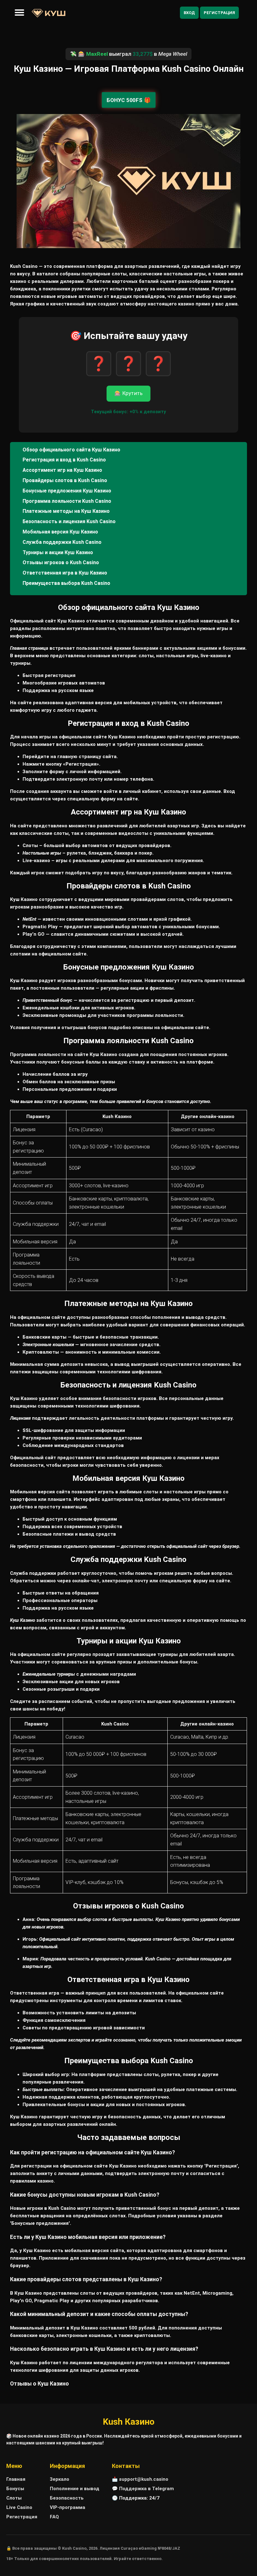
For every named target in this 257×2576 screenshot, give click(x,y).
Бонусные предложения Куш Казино (67, 491)
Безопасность (67, 2498)
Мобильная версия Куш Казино (60, 532)
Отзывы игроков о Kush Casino (61, 562)
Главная (16, 2479)
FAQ (54, 2517)
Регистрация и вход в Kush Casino (64, 460)
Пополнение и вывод (75, 2489)
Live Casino (19, 2507)
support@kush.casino (144, 2479)
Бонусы (15, 2489)
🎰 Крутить (128, 393)
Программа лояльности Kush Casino (67, 501)
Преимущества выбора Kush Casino (66, 583)
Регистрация (219, 13)
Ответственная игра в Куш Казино (65, 573)
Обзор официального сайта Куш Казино (71, 450)
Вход (189, 13)
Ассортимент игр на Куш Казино (62, 470)
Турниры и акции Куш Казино (58, 552)
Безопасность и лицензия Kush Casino (69, 521)
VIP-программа (68, 2507)
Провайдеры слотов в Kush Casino (65, 480)
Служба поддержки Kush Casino (62, 542)
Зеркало (60, 2479)
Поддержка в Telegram (147, 2489)
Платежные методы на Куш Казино (66, 511)
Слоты (14, 2498)
